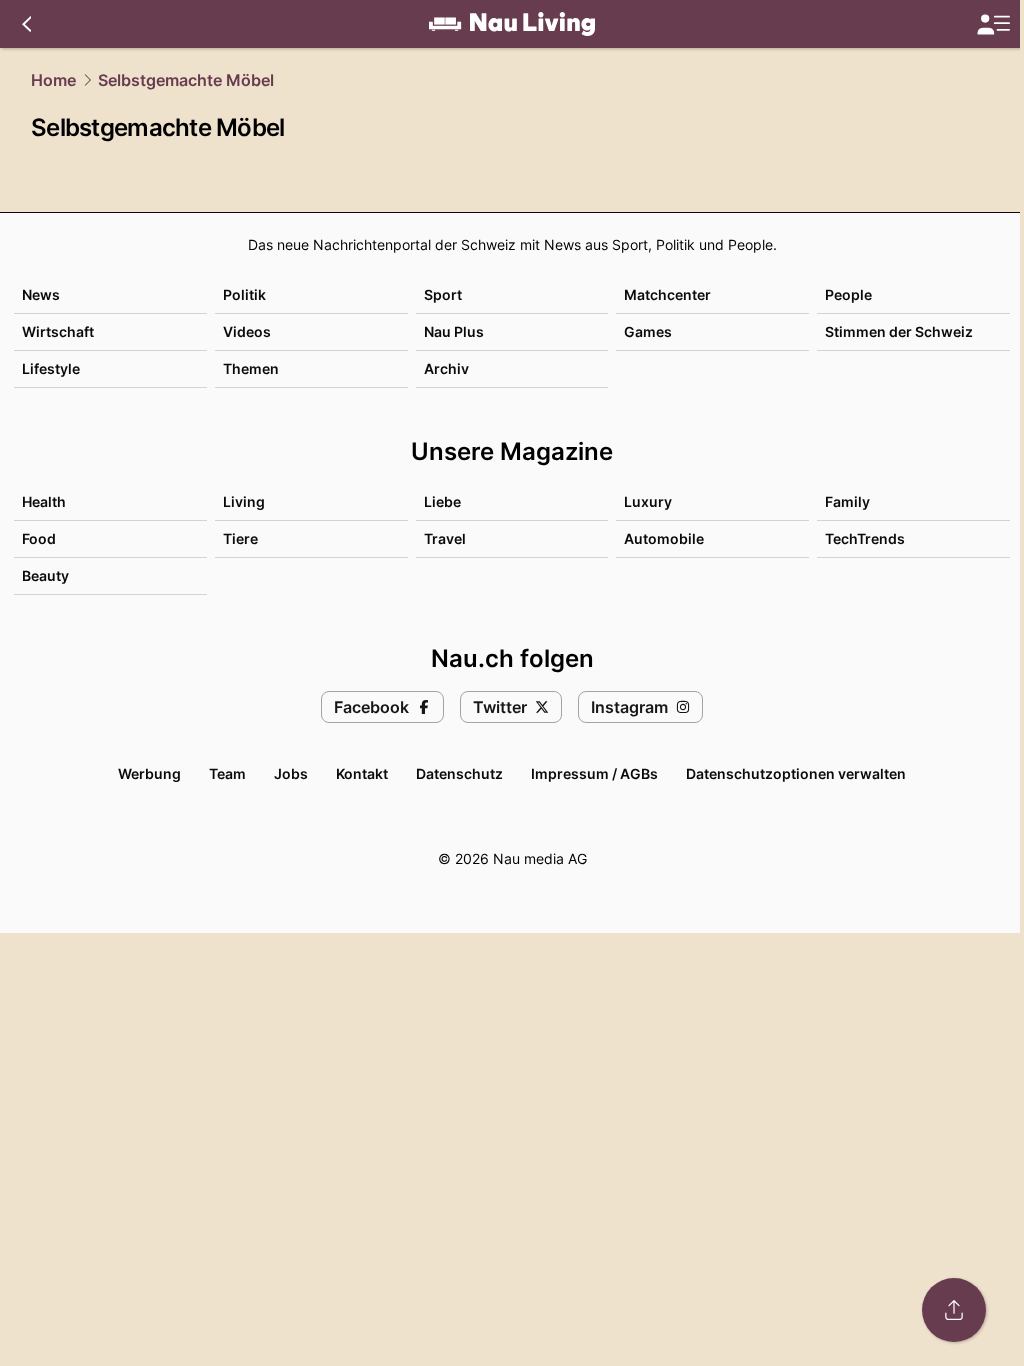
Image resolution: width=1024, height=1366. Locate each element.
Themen (251, 368)
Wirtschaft (58, 331)
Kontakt (362, 773)
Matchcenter (667, 294)
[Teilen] (954, 1310)
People (848, 294)
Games (648, 331)
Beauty (45, 575)
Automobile (664, 538)
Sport (443, 294)
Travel (445, 538)
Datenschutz (459, 773)
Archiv (446, 368)
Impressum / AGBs (594, 773)
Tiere (240, 538)
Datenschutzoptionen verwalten (796, 773)
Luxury (648, 501)
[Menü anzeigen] (993, 24)
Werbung (149, 773)
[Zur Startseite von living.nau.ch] (512, 24)
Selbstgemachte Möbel (186, 80)
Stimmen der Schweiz (899, 331)
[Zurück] (26, 24)
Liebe (442, 501)
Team (227, 773)
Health (44, 501)
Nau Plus (454, 331)
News (41, 294)
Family (847, 501)
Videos (247, 331)
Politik (244, 294)
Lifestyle (51, 368)
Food (39, 538)
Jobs (291, 773)
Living (244, 501)
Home (53, 80)
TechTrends (865, 538)
